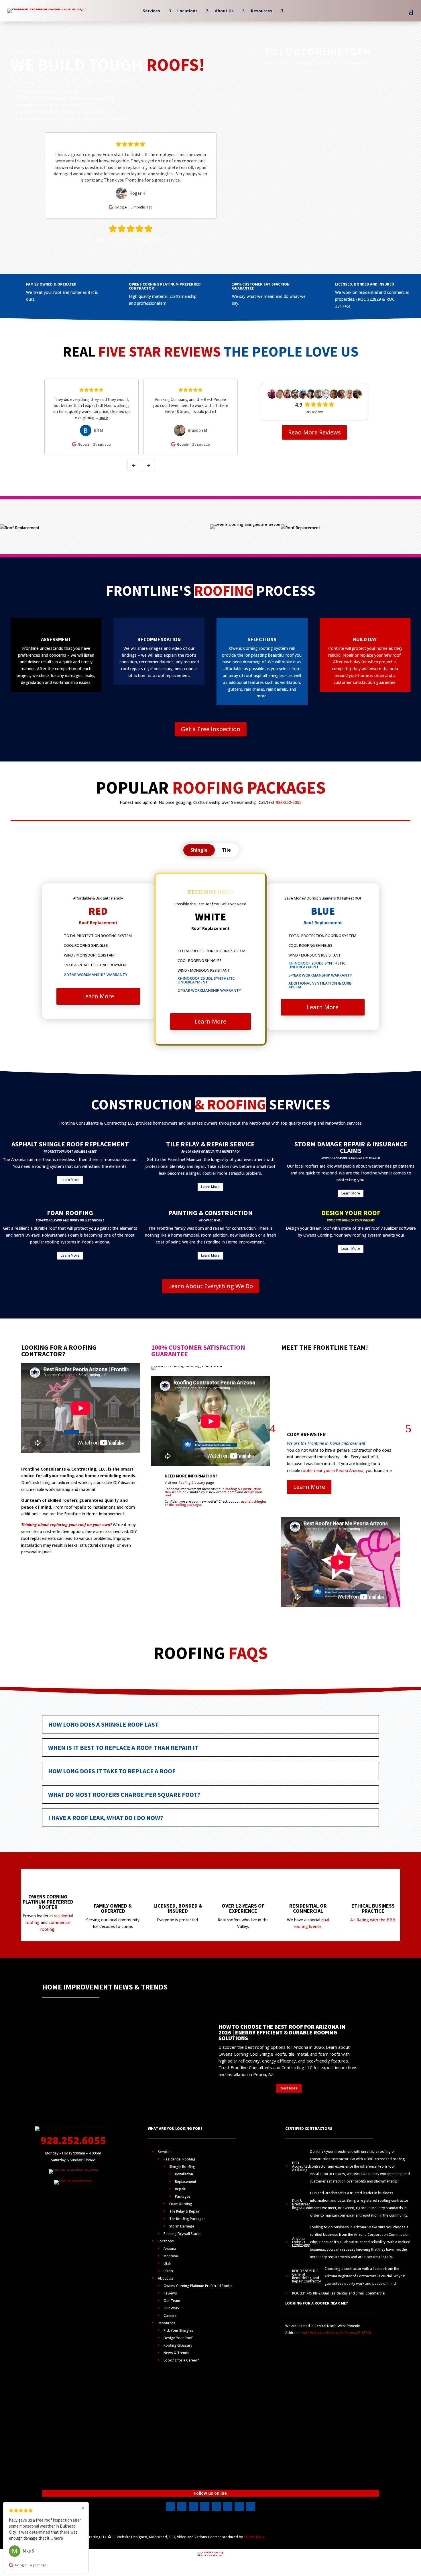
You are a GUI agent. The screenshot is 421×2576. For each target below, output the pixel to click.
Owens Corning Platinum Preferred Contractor (165, 286)
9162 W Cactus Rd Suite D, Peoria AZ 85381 (336, 2333)
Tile (226, 850)
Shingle (199, 850)
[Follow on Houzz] (251, 2506)
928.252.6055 (73, 2140)
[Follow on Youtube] (193, 2506)
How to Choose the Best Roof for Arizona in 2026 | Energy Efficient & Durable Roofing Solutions (282, 2032)
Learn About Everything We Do (210, 1286)
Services (152, 11)
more (112, 417)
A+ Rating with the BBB (373, 1920)
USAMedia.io (254, 2537)
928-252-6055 (289, 802)
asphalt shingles (254, 1501)
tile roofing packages (185, 1505)
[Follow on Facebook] (170, 2506)
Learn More (98, 996)
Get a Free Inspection (211, 729)
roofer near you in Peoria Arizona (332, 1470)
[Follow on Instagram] (182, 2506)
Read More (289, 2088)
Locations (187, 11)
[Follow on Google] (239, 2506)
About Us (224, 11)
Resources (262, 11)
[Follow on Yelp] (216, 2506)
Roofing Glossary (192, 1482)
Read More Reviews (314, 432)
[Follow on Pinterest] (228, 2506)
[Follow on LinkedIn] (205, 2506)
